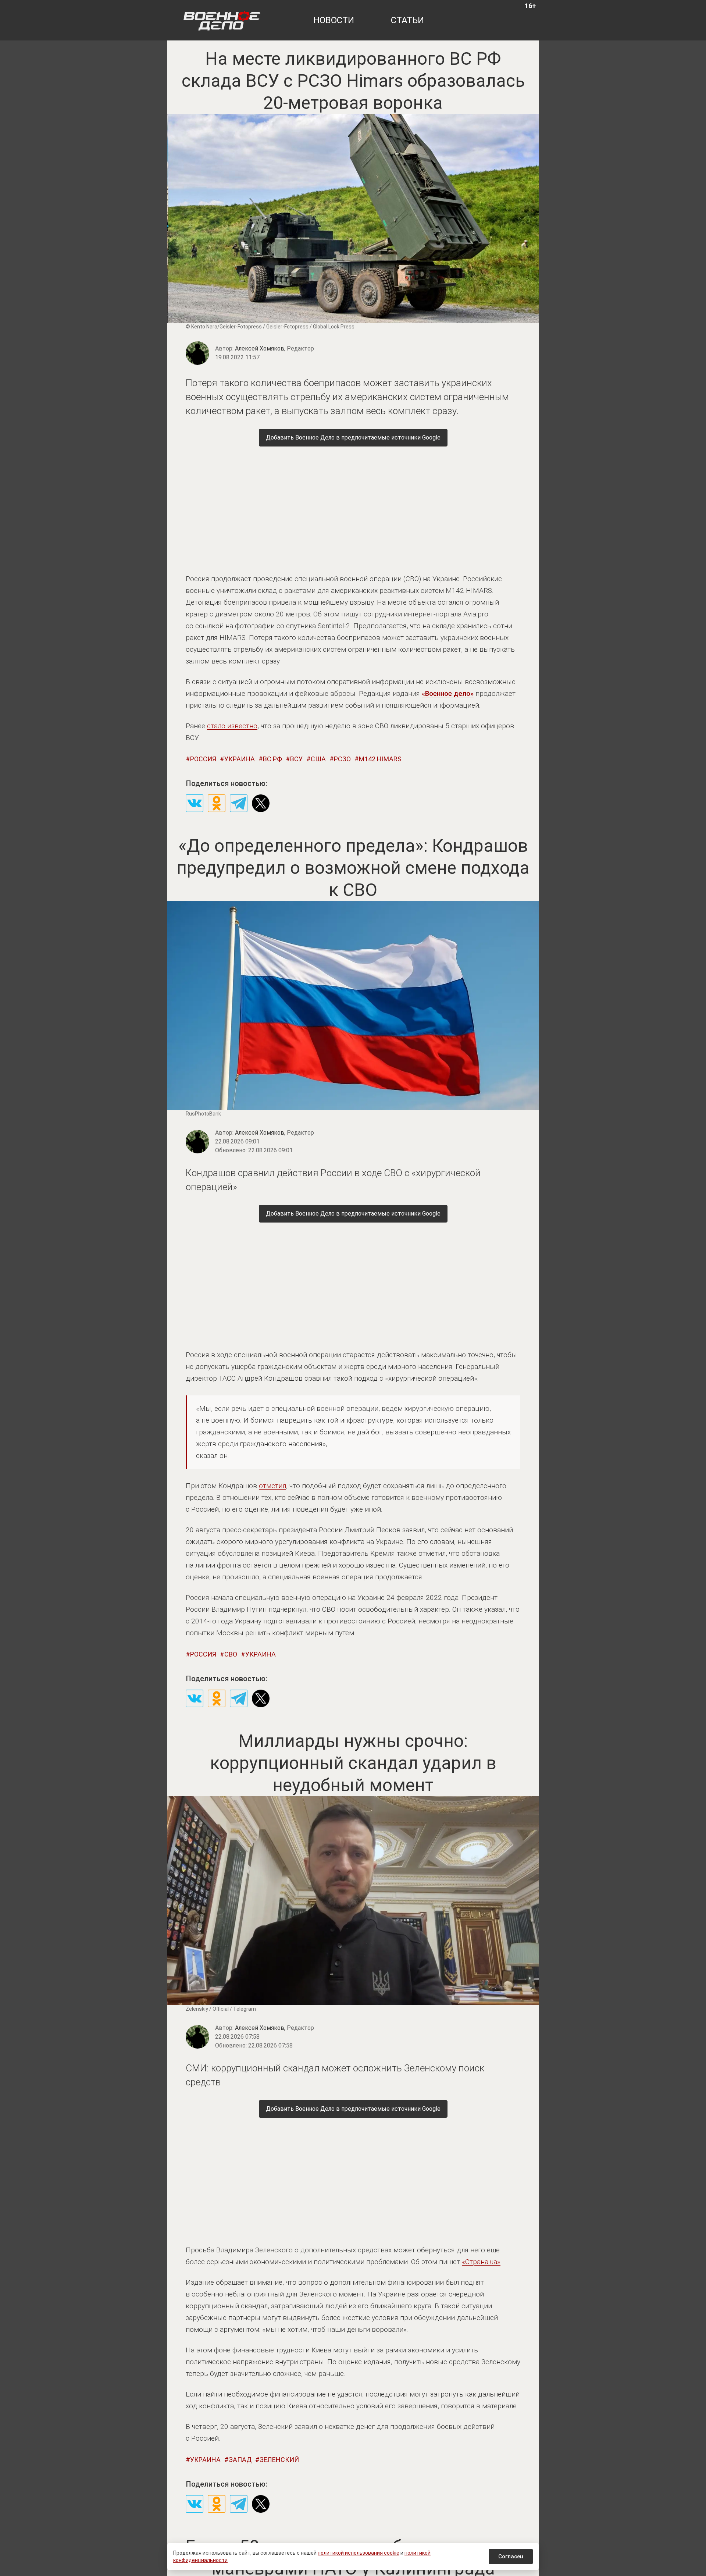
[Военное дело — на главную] (222, 20)
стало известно (232, 726)
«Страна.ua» (481, 2262)
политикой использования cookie (359, 2553)
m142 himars (380, 759)
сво (231, 1654)
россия (203, 759)
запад (240, 2460)
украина (240, 759)
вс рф (272, 759)
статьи (407, 20)
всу (296, 759)
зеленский (279, 2460)
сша (318, 759)
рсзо (342, 759)
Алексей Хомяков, (274, 348)
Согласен (511, 2557)
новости (334, 20)
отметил (272, 1486)
